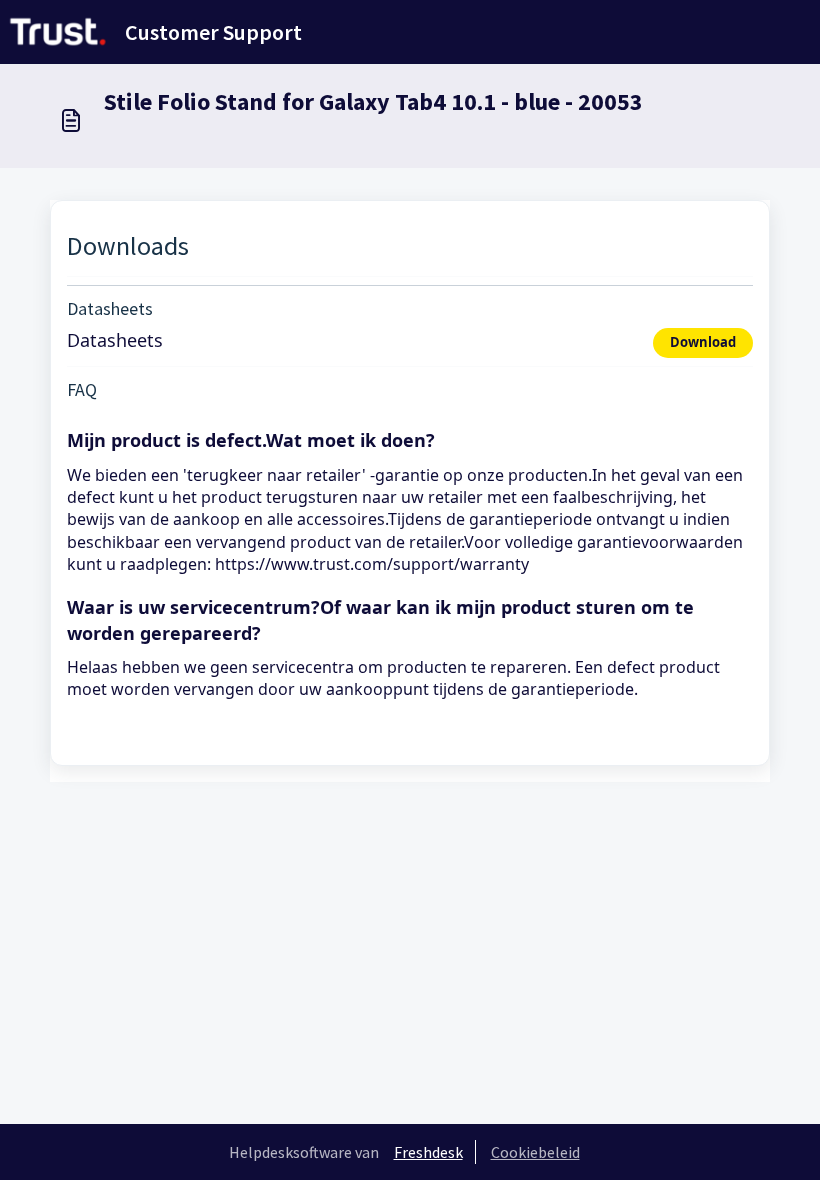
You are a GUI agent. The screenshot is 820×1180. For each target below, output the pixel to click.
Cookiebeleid (535, 1152)
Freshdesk (428, 1152)
